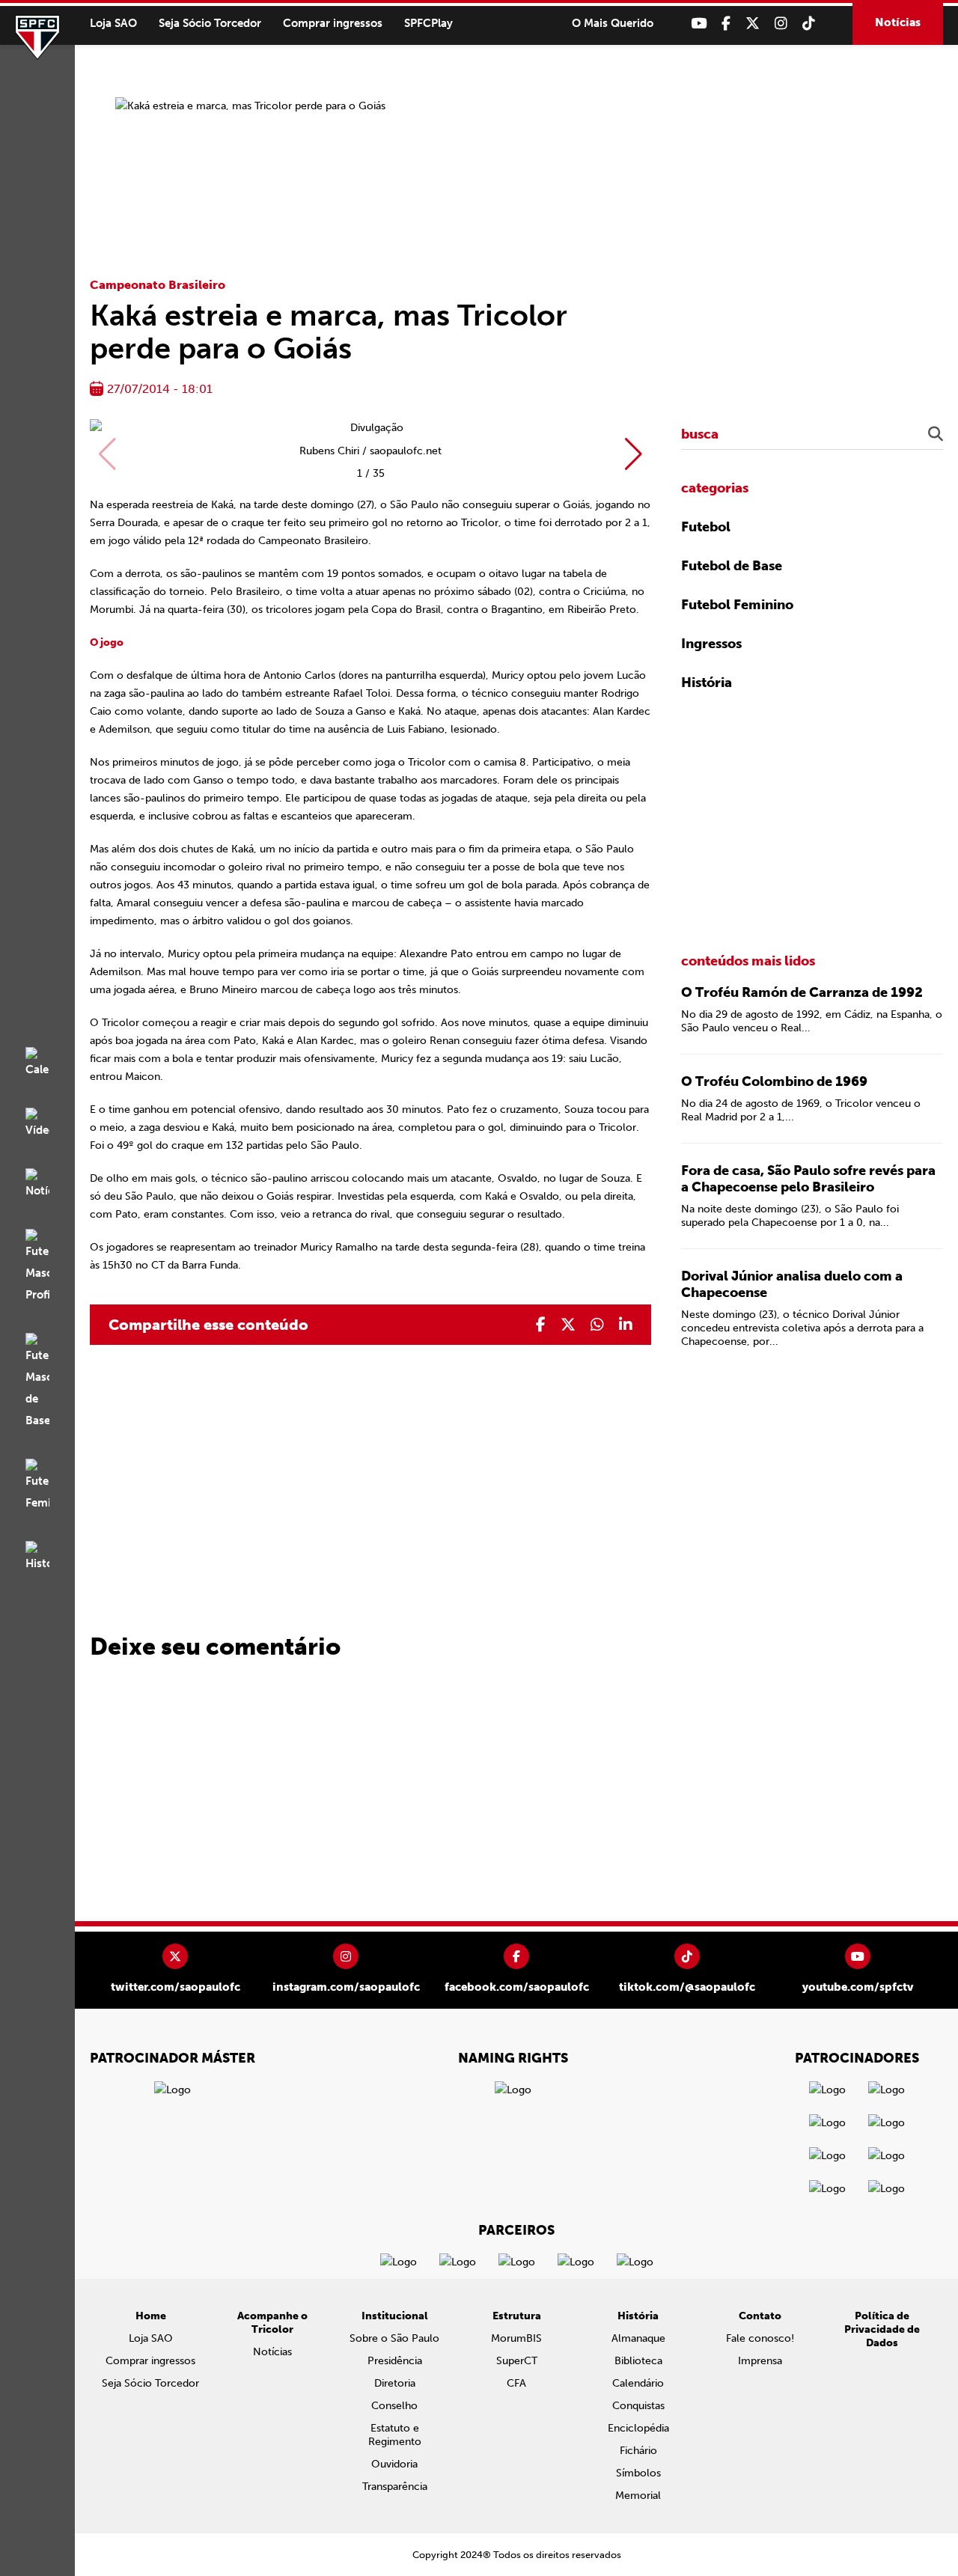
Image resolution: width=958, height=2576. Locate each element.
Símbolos (638, 2473)
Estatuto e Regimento (395, 2435)
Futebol (706, 527)
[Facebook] (726, 24)
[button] (634, 454)
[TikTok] (809, 24)
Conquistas (638, 2406)
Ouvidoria (394, 2464)
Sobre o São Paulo (394, 2338)
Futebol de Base (732, 566)
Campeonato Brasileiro (158, 285)
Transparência (395, 2487)
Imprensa (760, 2361)
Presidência (395, 2361)
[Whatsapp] (597, 1325)
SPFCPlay (428, 23)
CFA (516, 2383)
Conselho (394, 2406)
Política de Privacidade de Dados (882, 2329)
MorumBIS (516, 2338)
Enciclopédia (638, 2428)
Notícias (898, 22)
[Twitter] (753, 24)
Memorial (638, 2496)
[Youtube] (699, 24)
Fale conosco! (760, 2338)
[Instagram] (781, 24)
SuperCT (517, 2361)
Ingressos (711, 644)
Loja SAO (113, 23)
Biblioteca (638, 2361)
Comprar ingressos (333, 23)
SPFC (37, 37)
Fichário (638, 2451)
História (707, 683)
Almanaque (638, 2338)
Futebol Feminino (737, 605)
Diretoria (395, 2383)
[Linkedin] (626, 1325)
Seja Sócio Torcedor (210, 23)
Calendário (638, 2383)
